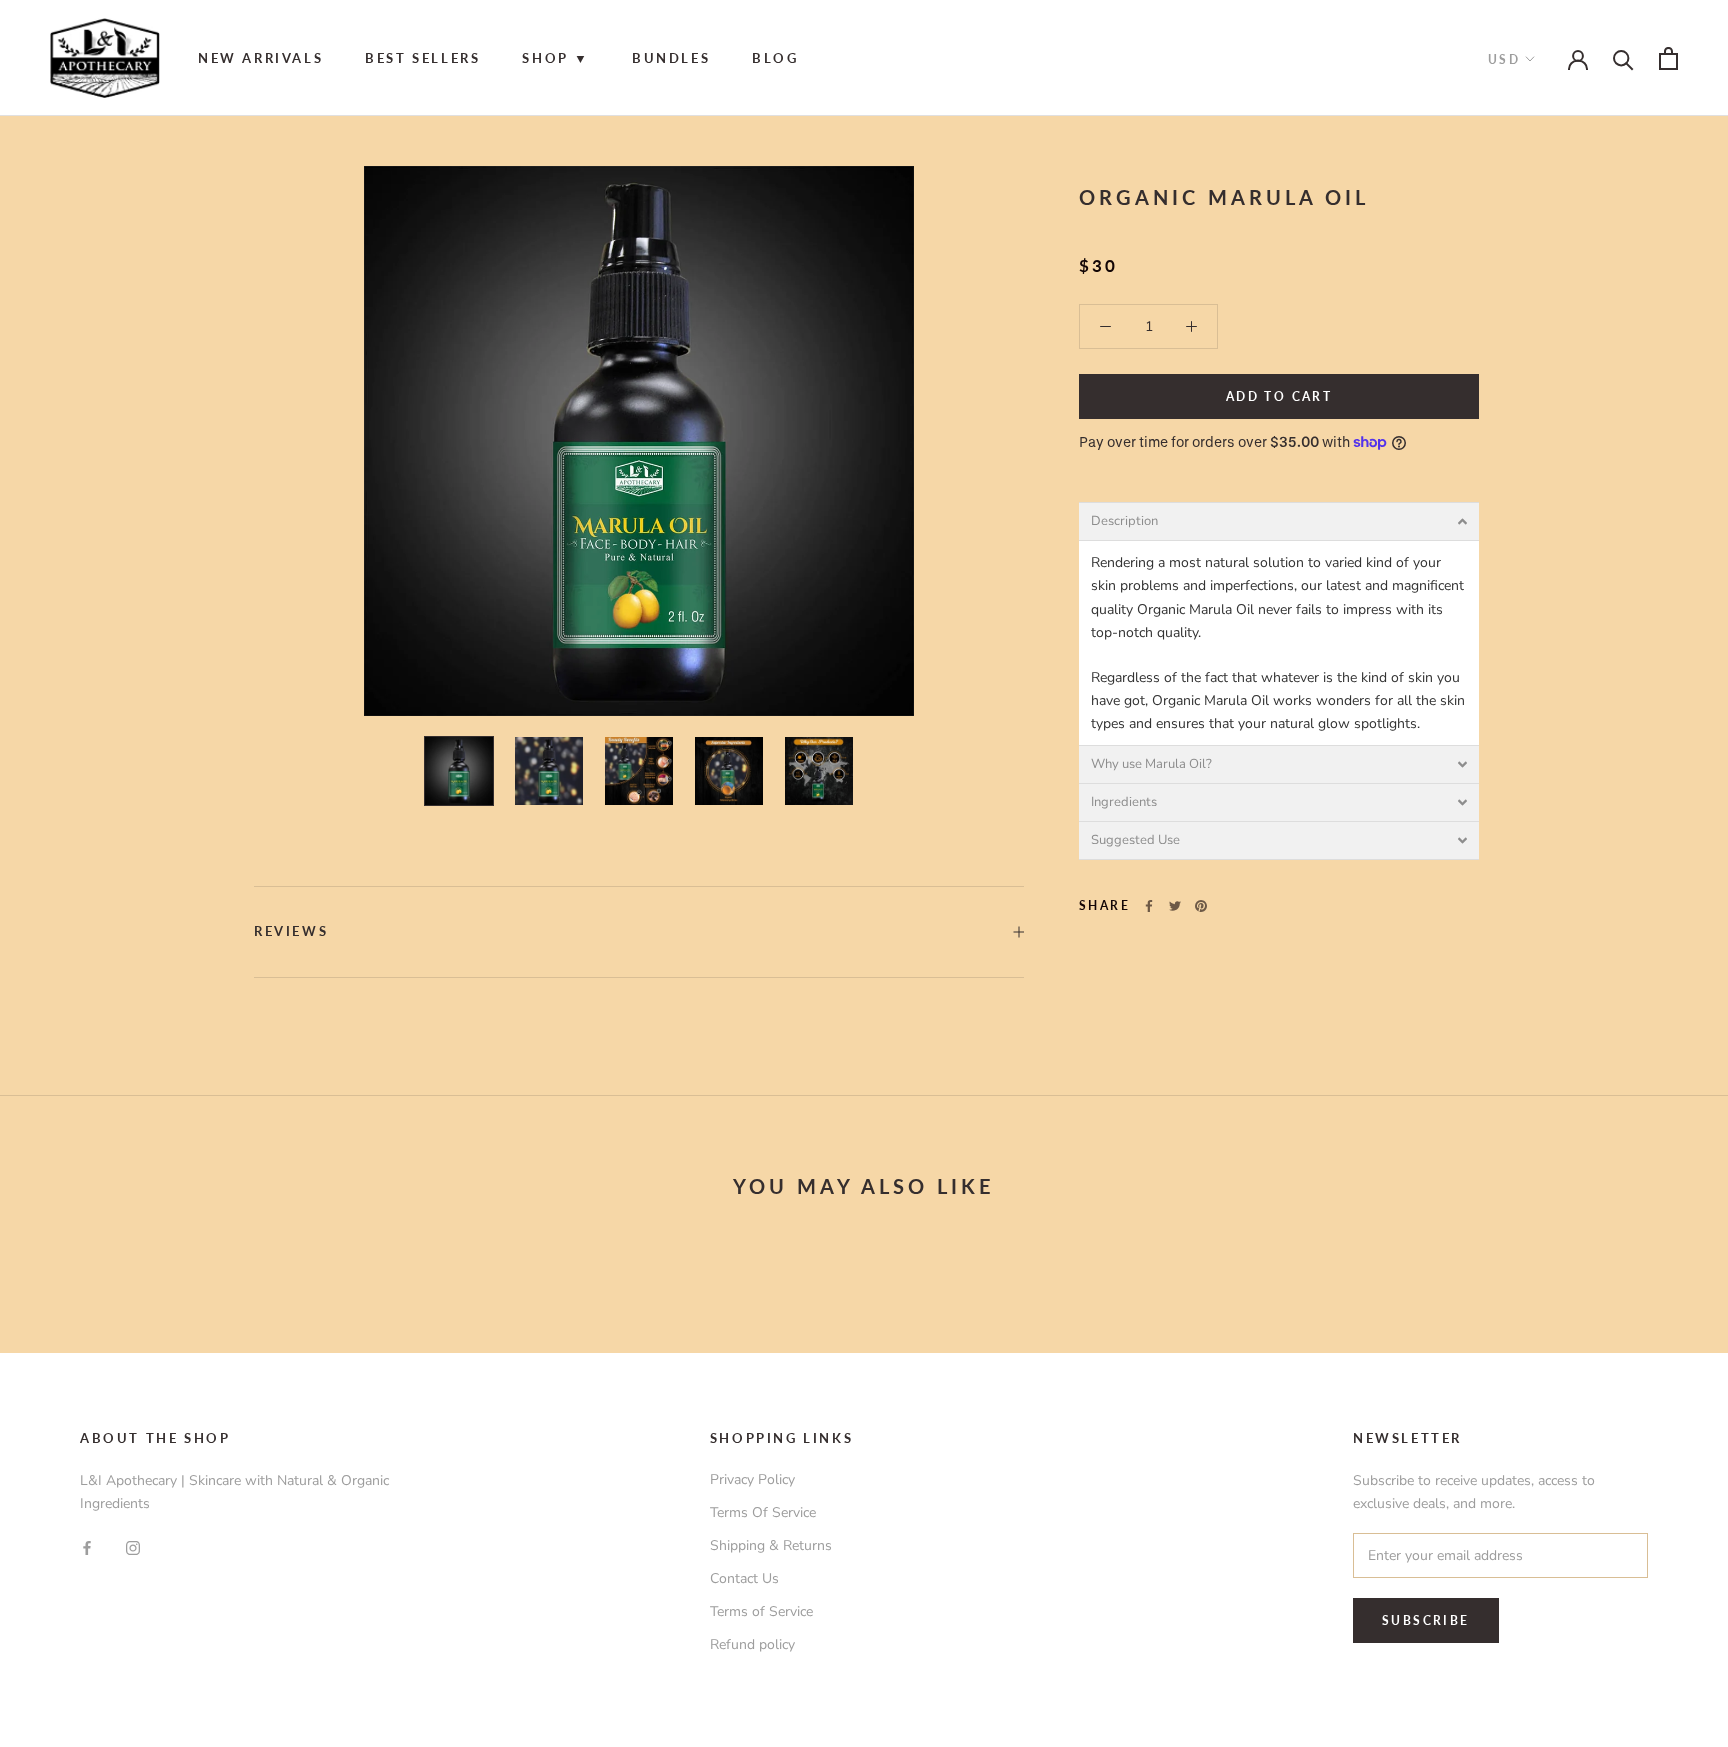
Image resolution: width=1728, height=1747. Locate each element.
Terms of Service (761, 1611)
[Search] (1623, 58)
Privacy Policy (752, 1479)
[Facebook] (1149, 906)
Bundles (671, 58)
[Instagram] (133, 1546)
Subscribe (1426, 1620)
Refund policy (752, 1644)
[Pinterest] (1201, 906)
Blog (775, 58)
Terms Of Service (763, 1512)
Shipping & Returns (771, 1545)
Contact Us (744, 1578)
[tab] (1279, 521)
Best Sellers (422, 58)
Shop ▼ (556, 58)
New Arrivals (260, 58)
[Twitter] (1175, 906)
